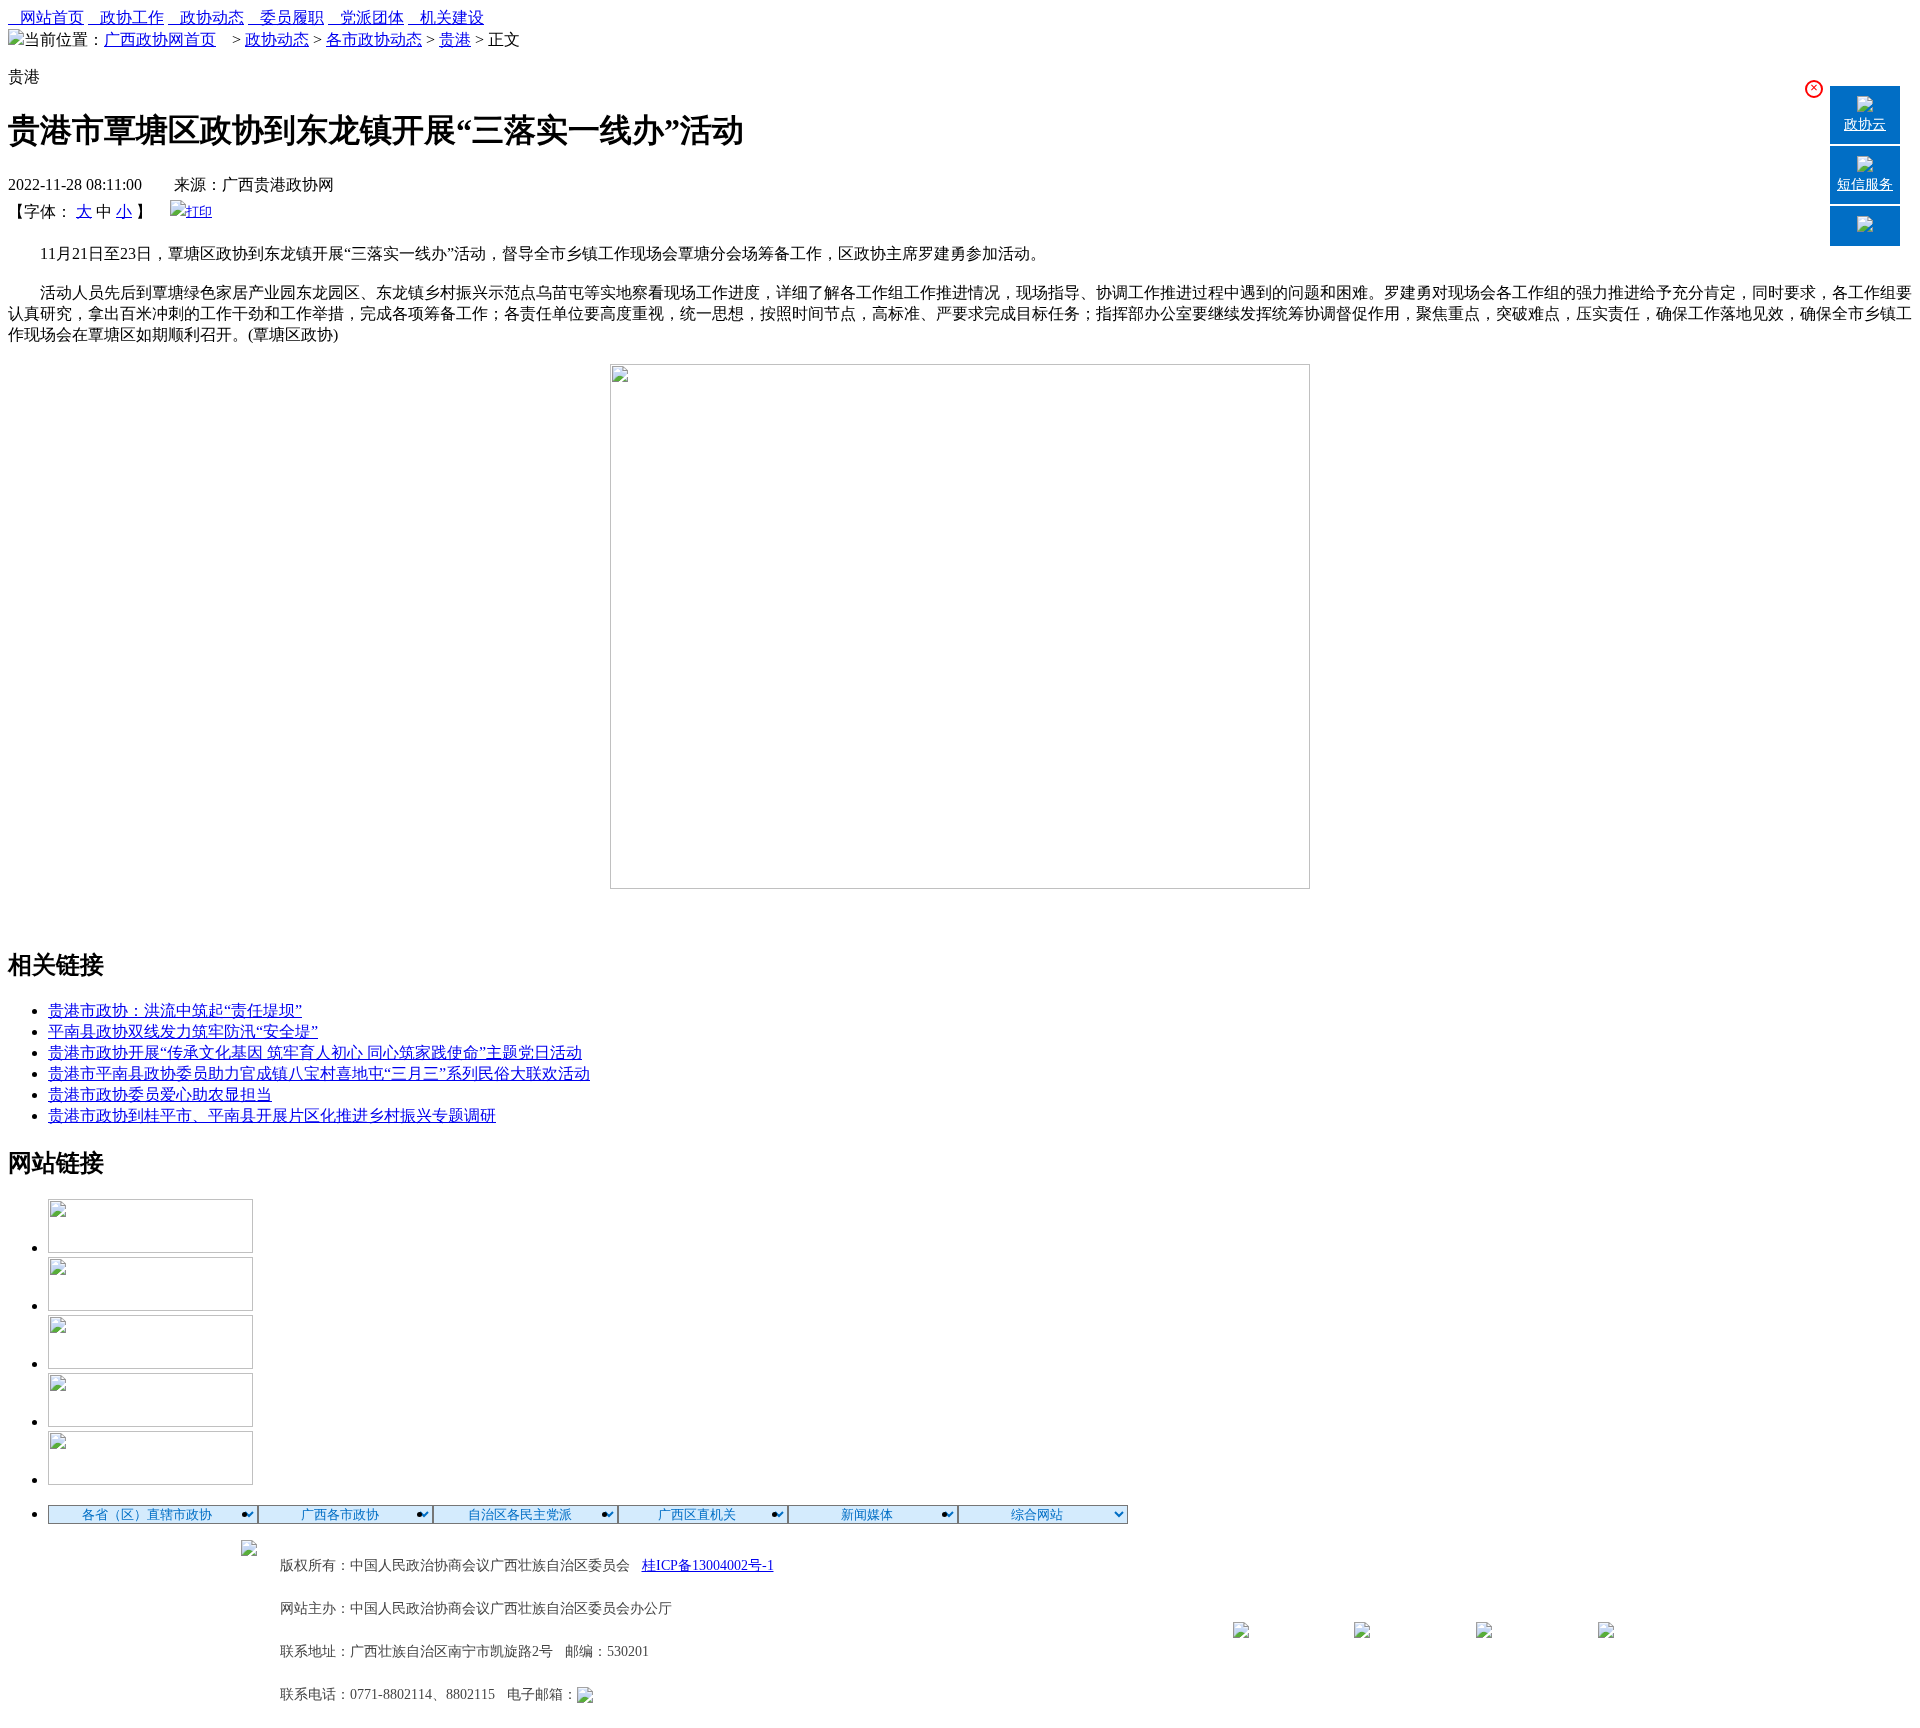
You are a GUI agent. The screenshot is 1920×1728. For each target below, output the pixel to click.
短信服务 (1865, 184)
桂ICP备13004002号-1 (708, 1565)
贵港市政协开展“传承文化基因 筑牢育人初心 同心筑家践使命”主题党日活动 (315, 1052)
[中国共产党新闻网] (150, 1247)
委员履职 (286, 17)
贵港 (455, 39)
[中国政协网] (150, 1363)
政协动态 (206, 17)
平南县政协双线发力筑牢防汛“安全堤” (183, 1031)
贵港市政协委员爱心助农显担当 (160, 1094)
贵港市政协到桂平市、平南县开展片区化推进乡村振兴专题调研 (272, 1115)
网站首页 (46, 17)
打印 (199, 211)
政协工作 (126, 17)
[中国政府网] (150, 1305)
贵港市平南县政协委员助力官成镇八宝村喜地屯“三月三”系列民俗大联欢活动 (319, 1073)
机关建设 (446, 17)
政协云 (1865, 124)
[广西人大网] (150, 1421)
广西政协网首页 (160, 39)
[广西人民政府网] (150, 1479)
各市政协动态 (374, 39)
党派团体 (366, 17)
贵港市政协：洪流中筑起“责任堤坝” (175, 1010)
